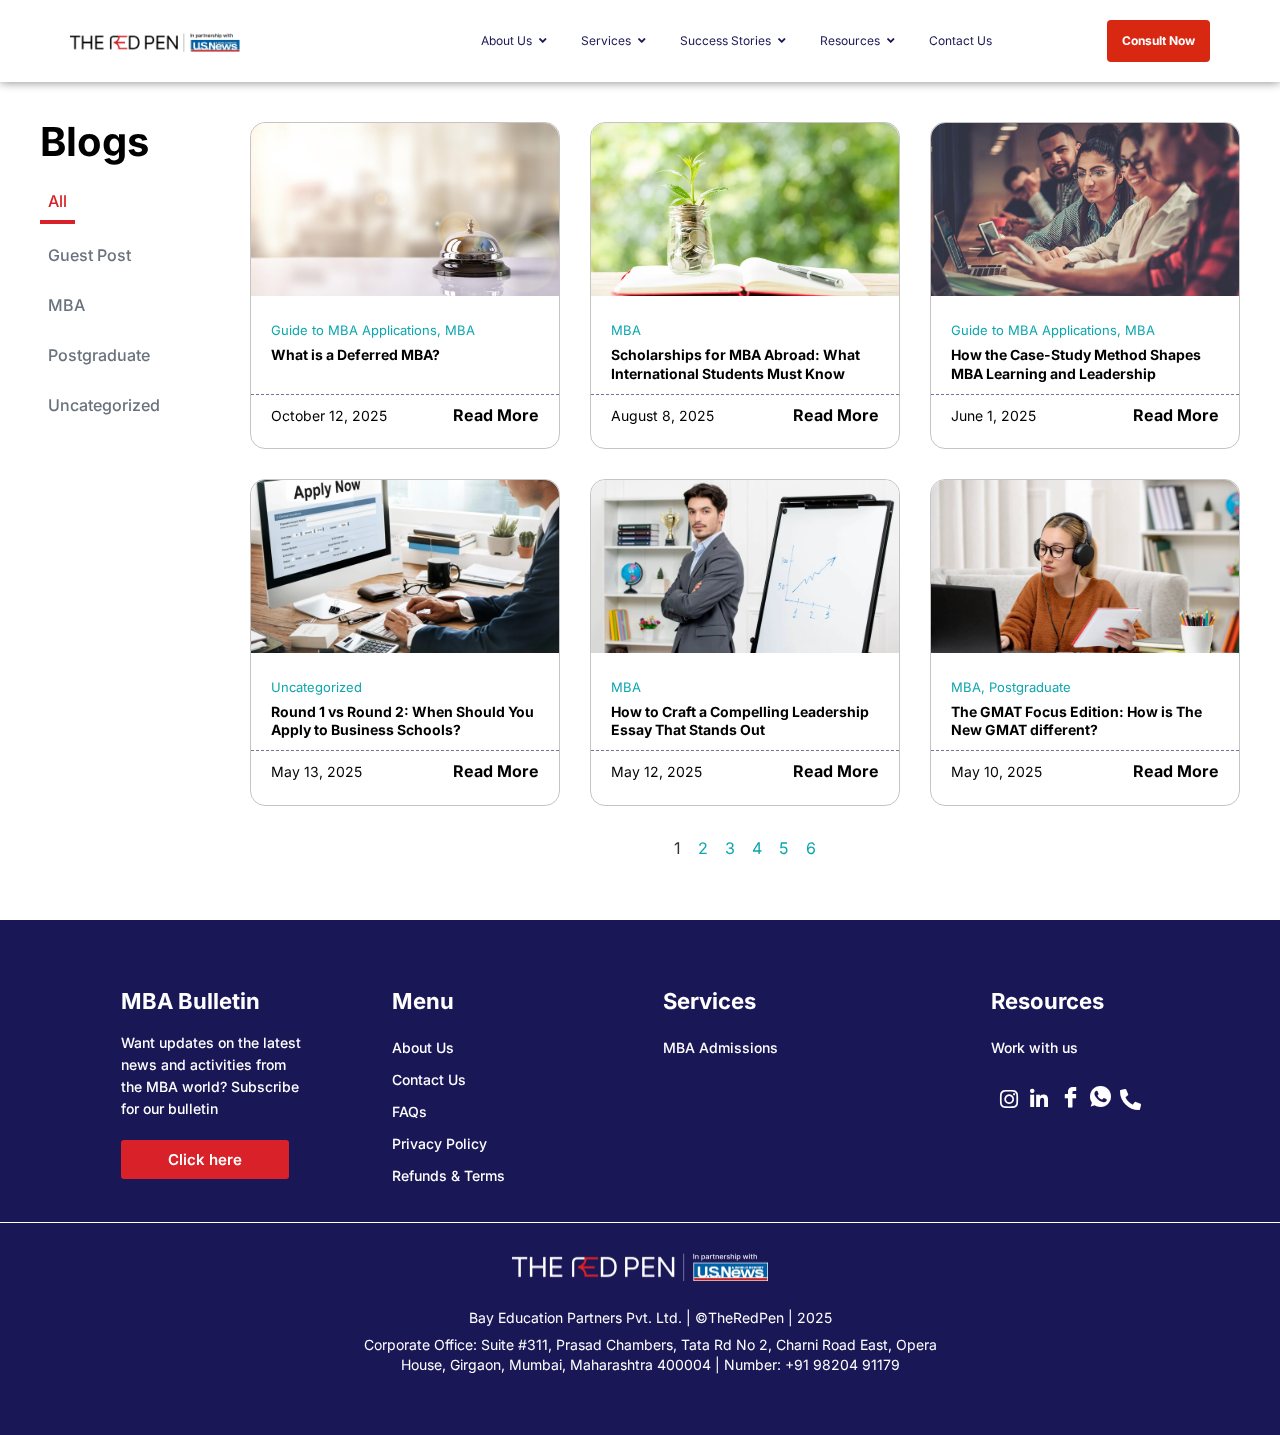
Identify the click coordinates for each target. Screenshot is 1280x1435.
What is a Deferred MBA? (355, 354)
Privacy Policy (439, 1143)
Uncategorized (104, 405)
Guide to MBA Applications (354, 330)
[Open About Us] (543, 41)
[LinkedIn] (1045, 1099)
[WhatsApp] (1105, 1099)
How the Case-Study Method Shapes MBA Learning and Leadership (1076, 364)
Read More (496, 415)
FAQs (409, 1111)
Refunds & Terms (448, 1175)
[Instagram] (1015, 1099)
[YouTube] (1075, 1099)
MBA (66, 305)
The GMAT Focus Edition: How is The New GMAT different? (1076, 721)
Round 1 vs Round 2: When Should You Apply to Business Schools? (402, 721)
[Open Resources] (891, 41)
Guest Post (89, 255)
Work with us (1034, 1047)
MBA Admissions (720, 1047)
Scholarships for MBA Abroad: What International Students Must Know (735, 364)
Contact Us (429, 1079)
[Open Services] (642, 41)
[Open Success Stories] (782, 41)
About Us (423, 1047)
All (57, 201)
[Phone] (1135, 1099)
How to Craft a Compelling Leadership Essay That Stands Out (740, 721)
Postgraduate (99, 355)
